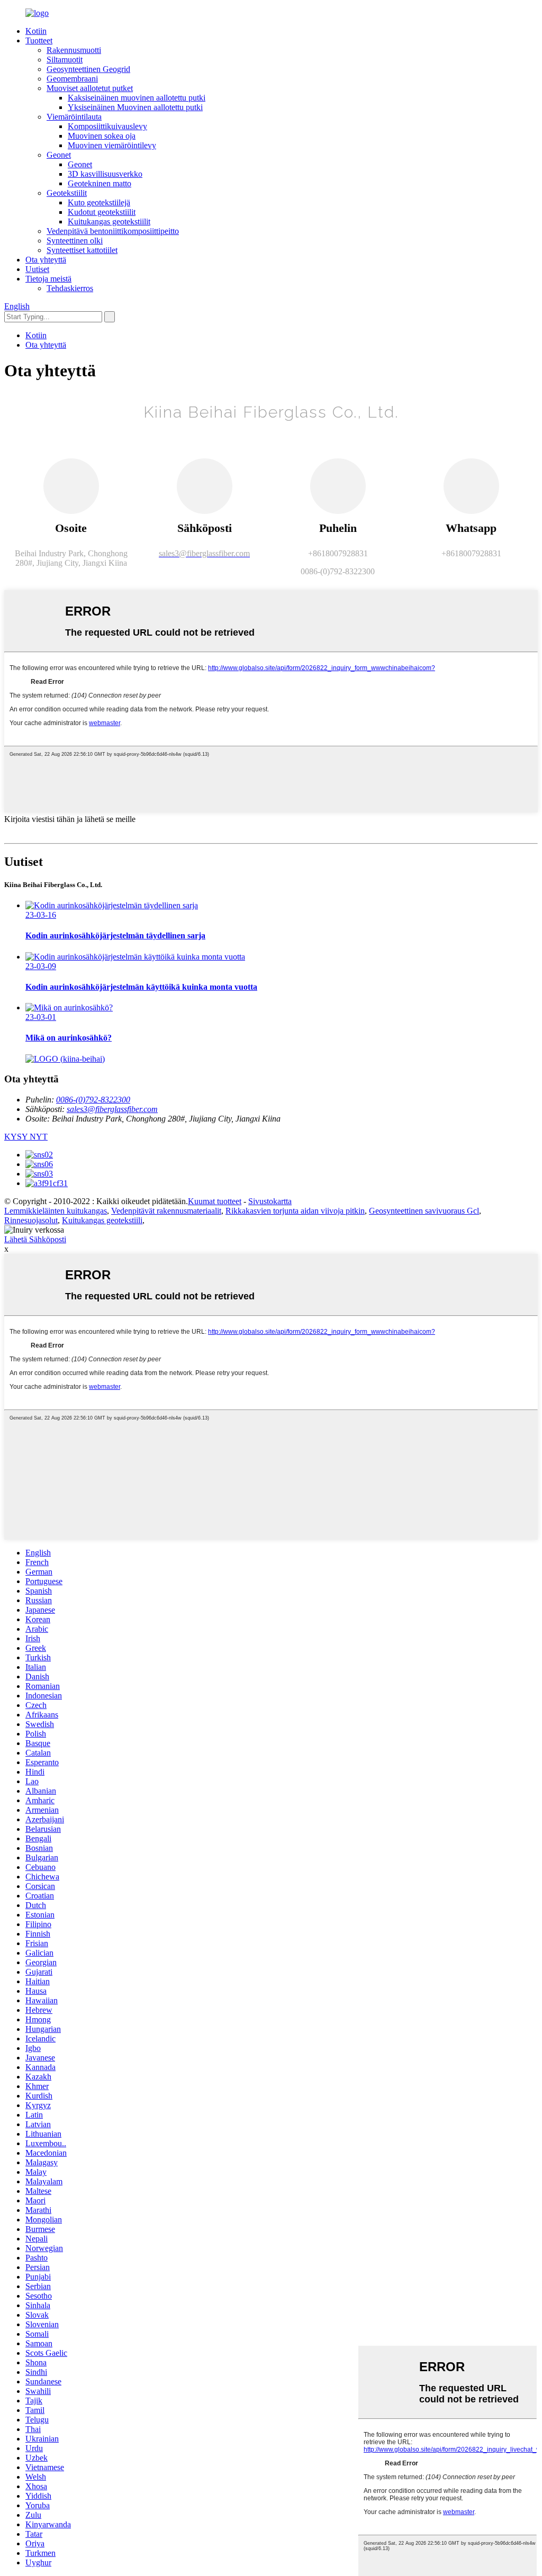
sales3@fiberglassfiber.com (112, 1109)
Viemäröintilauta (74, 117)
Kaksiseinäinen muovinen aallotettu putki (137, 98)
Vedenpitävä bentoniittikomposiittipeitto (113, 231)
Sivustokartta (270, 1201)
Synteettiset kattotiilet (82, 250)
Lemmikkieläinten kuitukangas (56, 1211)
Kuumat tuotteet (215, 1201)
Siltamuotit (65, 60)
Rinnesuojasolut (31, 1220)
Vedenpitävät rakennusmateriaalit (166, 1211)
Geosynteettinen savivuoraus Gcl (424, 1211)
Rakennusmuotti (74, 50)
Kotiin (36, 31)
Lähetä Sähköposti (35, 1239)
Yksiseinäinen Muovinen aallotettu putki (135, 107)
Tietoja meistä (48, 279)
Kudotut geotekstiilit (102, 212)
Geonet (59, 155)
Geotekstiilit (67, 193)
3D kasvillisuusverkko (105, 174)
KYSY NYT (26, 1137)
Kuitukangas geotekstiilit (109, 222)
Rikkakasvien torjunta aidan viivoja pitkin (295, 1211)
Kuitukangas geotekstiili (102, 1220)
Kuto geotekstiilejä (99, 202)
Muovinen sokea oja (102, 136)
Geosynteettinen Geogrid (88, 69)
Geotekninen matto (100, 183)
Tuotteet (39, 40)
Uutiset (37, 269)
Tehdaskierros (70, 288)
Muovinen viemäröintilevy (112, 145)
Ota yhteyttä (46, 260)
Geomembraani (72, 79)
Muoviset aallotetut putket (90, 88)
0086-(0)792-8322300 (93, 1100)
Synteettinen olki (75, 241)
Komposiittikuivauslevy (107, 126)
